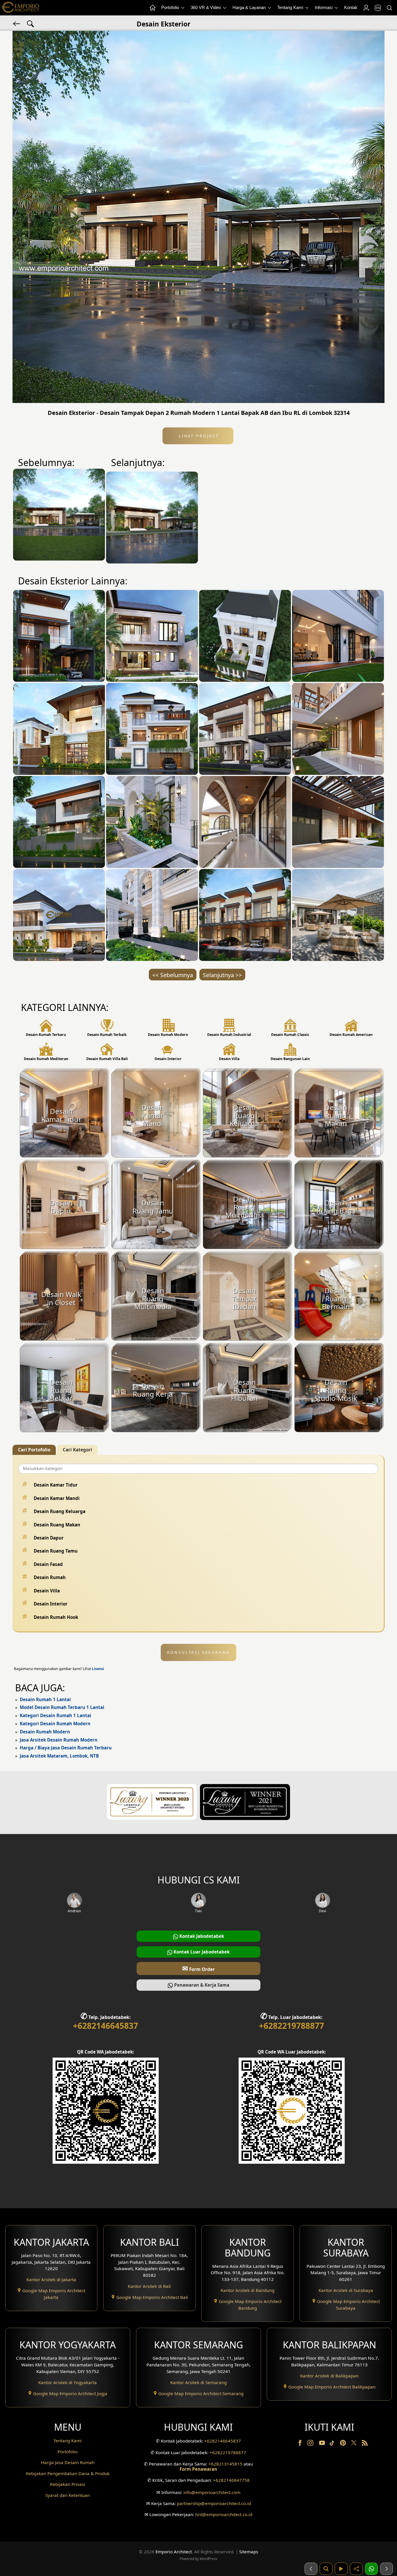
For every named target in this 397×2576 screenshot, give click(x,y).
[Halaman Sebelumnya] (311, 2569)
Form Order (199, 1968)
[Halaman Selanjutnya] (387, 2569)
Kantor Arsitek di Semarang (199, 2382)
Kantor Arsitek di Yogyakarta (68, 2382)
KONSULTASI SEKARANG (199, 1652)
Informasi (324, 7)
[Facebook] (301, 2444)
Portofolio (171, 7)
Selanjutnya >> (222, 975)
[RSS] (365, 2444)
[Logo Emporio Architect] (20, 8)
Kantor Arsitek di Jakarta (51, 2279)
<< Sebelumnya (173, 975)
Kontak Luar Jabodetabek (201, 1952)
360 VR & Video (206, 7)
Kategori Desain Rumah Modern (55, 1724)
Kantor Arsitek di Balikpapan (329, 2376)
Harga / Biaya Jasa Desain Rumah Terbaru (66, 1748)
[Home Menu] (152, 8)
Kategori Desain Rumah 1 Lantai (56, 1715)
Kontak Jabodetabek (201, 1936)
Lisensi (98, 1669)
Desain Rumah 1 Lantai (45, 1699)
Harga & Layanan (250, 7)
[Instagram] (311, 2444)
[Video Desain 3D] (341, 2569)
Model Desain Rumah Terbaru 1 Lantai (62, 1707)
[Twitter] (354, 2445)
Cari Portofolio (34, 1450)
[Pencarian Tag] (31, 23)
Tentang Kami (291, 7)
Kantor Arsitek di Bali (149, 2286)
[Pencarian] (389, 8)
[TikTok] (333, 2444)
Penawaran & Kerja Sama (201, 1985)
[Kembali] (17, 23)
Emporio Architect (174, 2552)
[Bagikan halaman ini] (356, 2569)
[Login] (366, 8)
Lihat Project (198, 436)
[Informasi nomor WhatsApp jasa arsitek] (371, 2569)
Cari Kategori (77, 1450)
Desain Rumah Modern (45, 1732)
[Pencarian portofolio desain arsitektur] (326, 2569)
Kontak (351, 7)
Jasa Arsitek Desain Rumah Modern (59, 1740)
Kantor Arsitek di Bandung (247, 2290)
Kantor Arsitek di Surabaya (346, 2290)
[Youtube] (323, 2444)
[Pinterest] (344, 2444)
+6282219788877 (292, 2026)
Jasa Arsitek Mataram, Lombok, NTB (59, 1756)
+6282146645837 (105, 2026)
